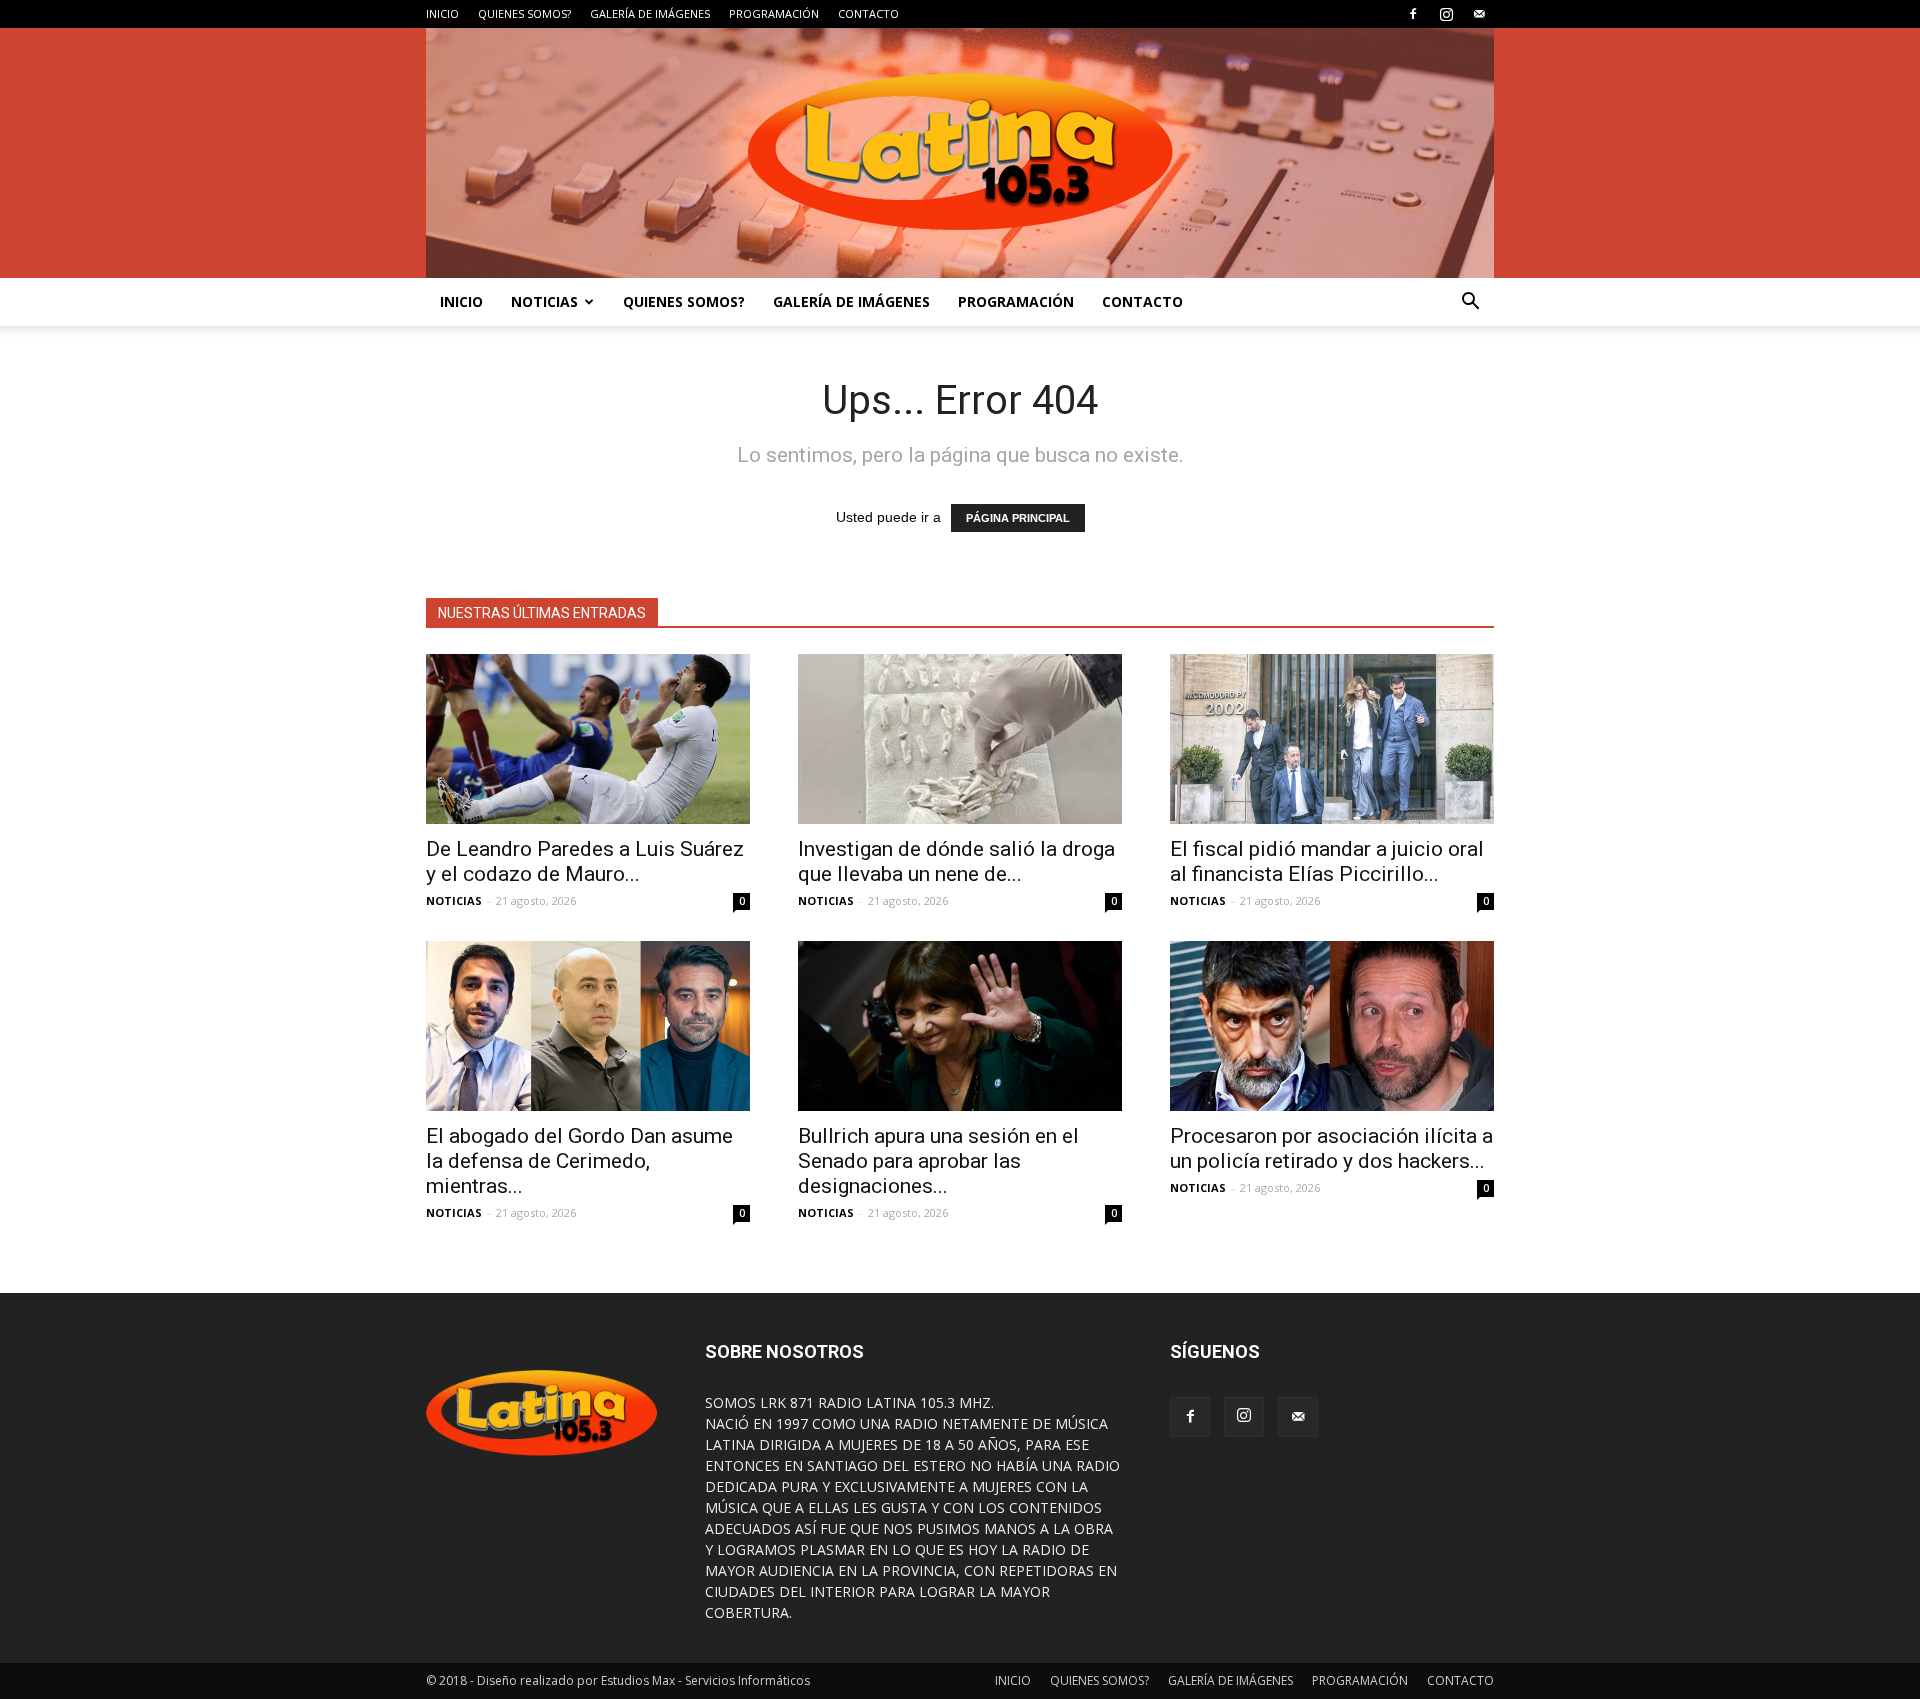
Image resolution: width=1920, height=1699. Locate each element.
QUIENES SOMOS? (524, 13)
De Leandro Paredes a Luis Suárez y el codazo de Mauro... (585, 861)
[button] (1470, 302)
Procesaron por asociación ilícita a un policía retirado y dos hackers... (1331, 1148)
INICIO (442, 13)
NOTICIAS (544, 301)
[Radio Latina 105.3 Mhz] (960, 153)
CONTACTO (868, 13)
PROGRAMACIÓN (774, 13)
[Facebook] (1413, 14)
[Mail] (1479, 14)
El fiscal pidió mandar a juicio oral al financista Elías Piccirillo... (1327, 861)
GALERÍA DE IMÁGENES (650, 13)
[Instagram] (1446, 14)
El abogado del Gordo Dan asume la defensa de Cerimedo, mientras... (579, 1161)
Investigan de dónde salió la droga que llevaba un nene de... (956, 861)
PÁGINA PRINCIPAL (1018, 518)
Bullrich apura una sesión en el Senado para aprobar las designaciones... (938, 1161)
